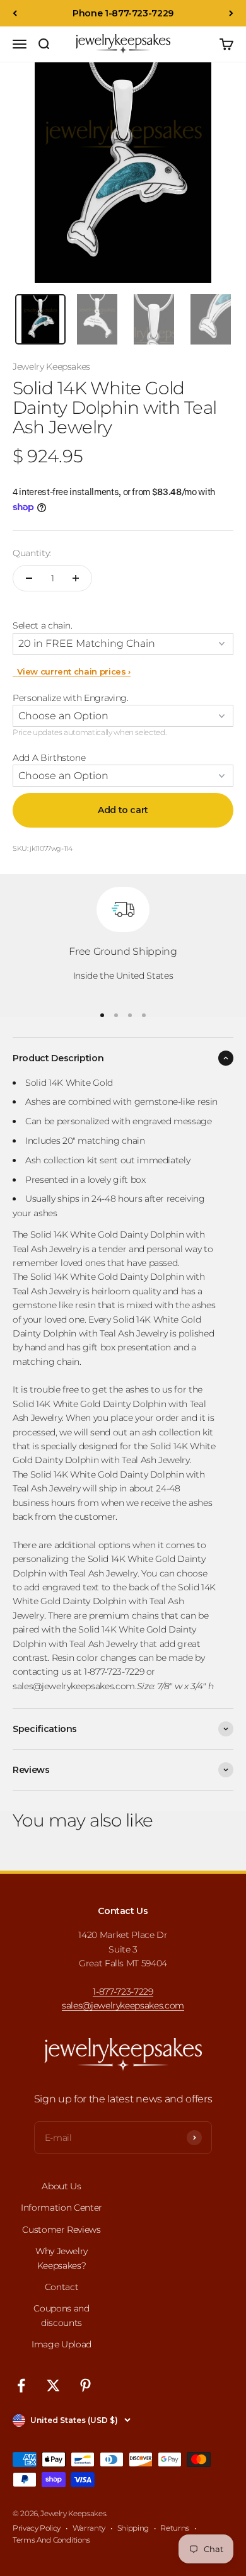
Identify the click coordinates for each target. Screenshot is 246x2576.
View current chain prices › (72, 671)
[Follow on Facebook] (21, 2385)
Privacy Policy (37, 2528)
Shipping (133, 2528)
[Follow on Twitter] (53, 2385)
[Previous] (15, 13)
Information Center (61, 2208)
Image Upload (61, 2344)
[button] (123, 625)
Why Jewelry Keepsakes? (61, 2258)
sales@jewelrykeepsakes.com (123, 2005)
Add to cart (123, 810)
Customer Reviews (61, 2230)
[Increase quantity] (76, 578)
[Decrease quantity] (29, 578)
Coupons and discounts (61, 2315)
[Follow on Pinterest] (85, 2385)
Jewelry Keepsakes (51, 367)
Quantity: (32, 553)
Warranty (89, 2528)
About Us (61, 2186)
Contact (62, 2287)
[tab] (40, 319)
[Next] (231, 13)
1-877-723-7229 (123, 1992)
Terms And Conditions (51, 2540)
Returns (175, 2528)
